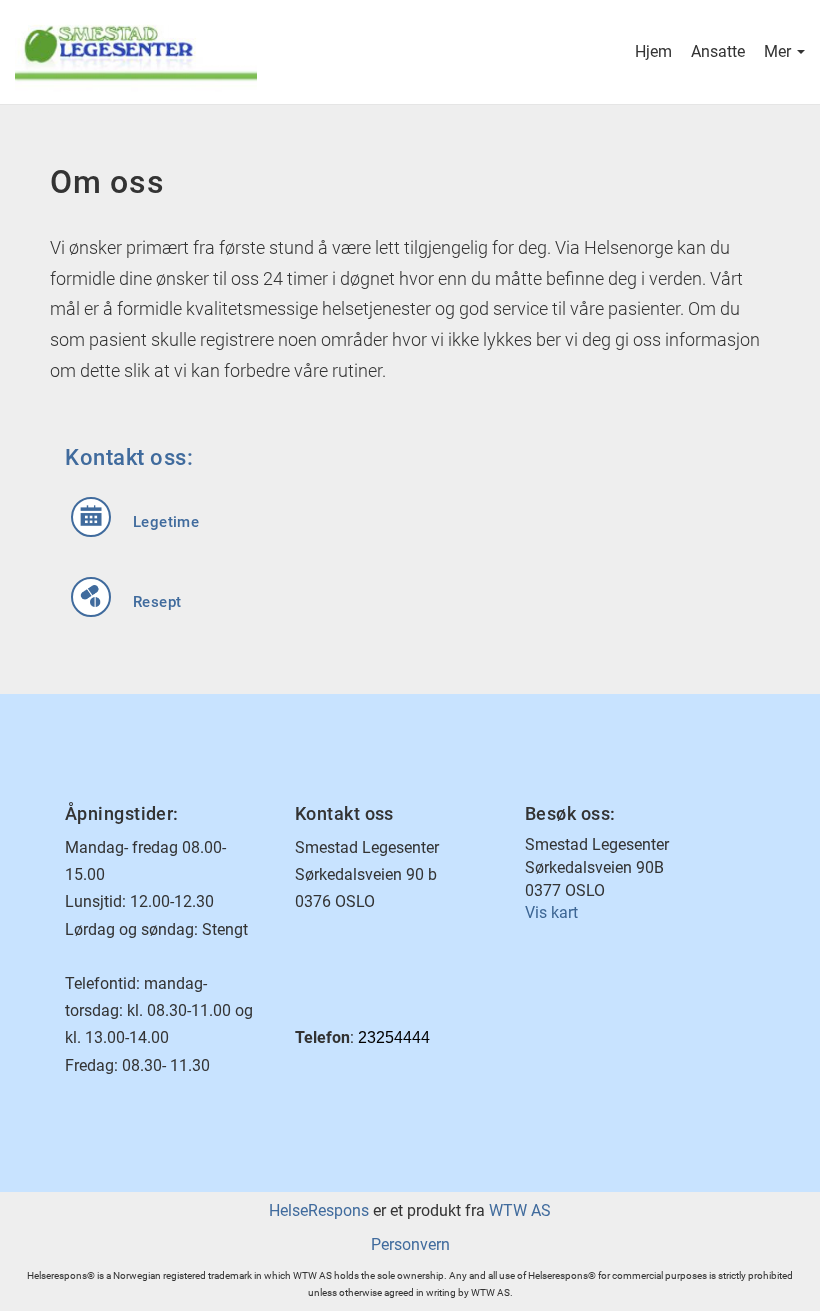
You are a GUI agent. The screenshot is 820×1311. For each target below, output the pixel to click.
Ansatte (718, 51)
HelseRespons (319, 1210)
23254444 (394, 1037)
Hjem (653, 51)
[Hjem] (212, 52)
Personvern (410, 1244)
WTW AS (520, 1210)
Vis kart (551, 912)
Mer (779, 51)
